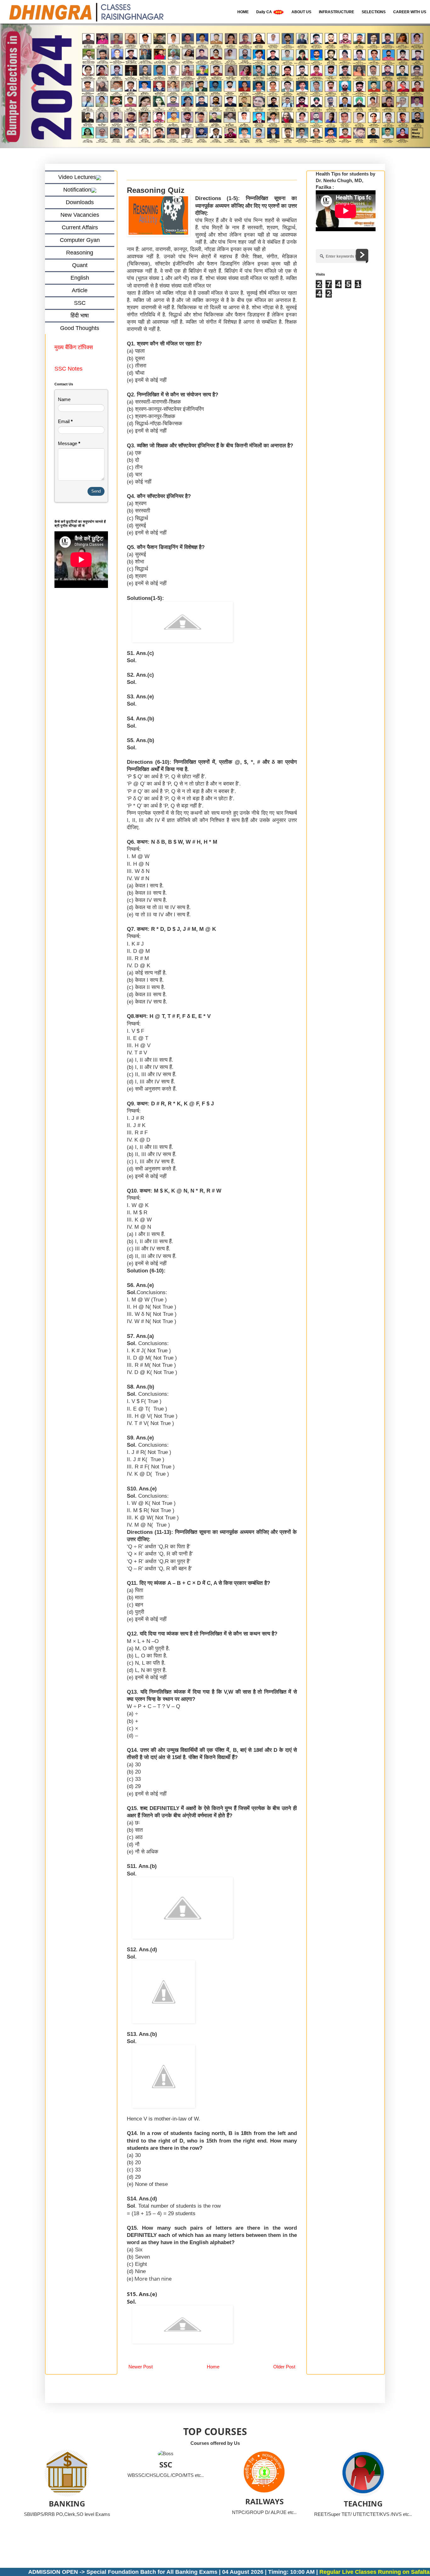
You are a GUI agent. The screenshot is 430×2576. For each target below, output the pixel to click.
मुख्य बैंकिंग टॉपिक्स (74, 348)
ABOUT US (301, 12)
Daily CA (265, 12)
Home (213, 2367)
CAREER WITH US (410, 12)
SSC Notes (68, 369)
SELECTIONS (374, 12)
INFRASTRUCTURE (337, 12)
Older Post (284, 2367)
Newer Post (141, 2367)
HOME (243, 12)
